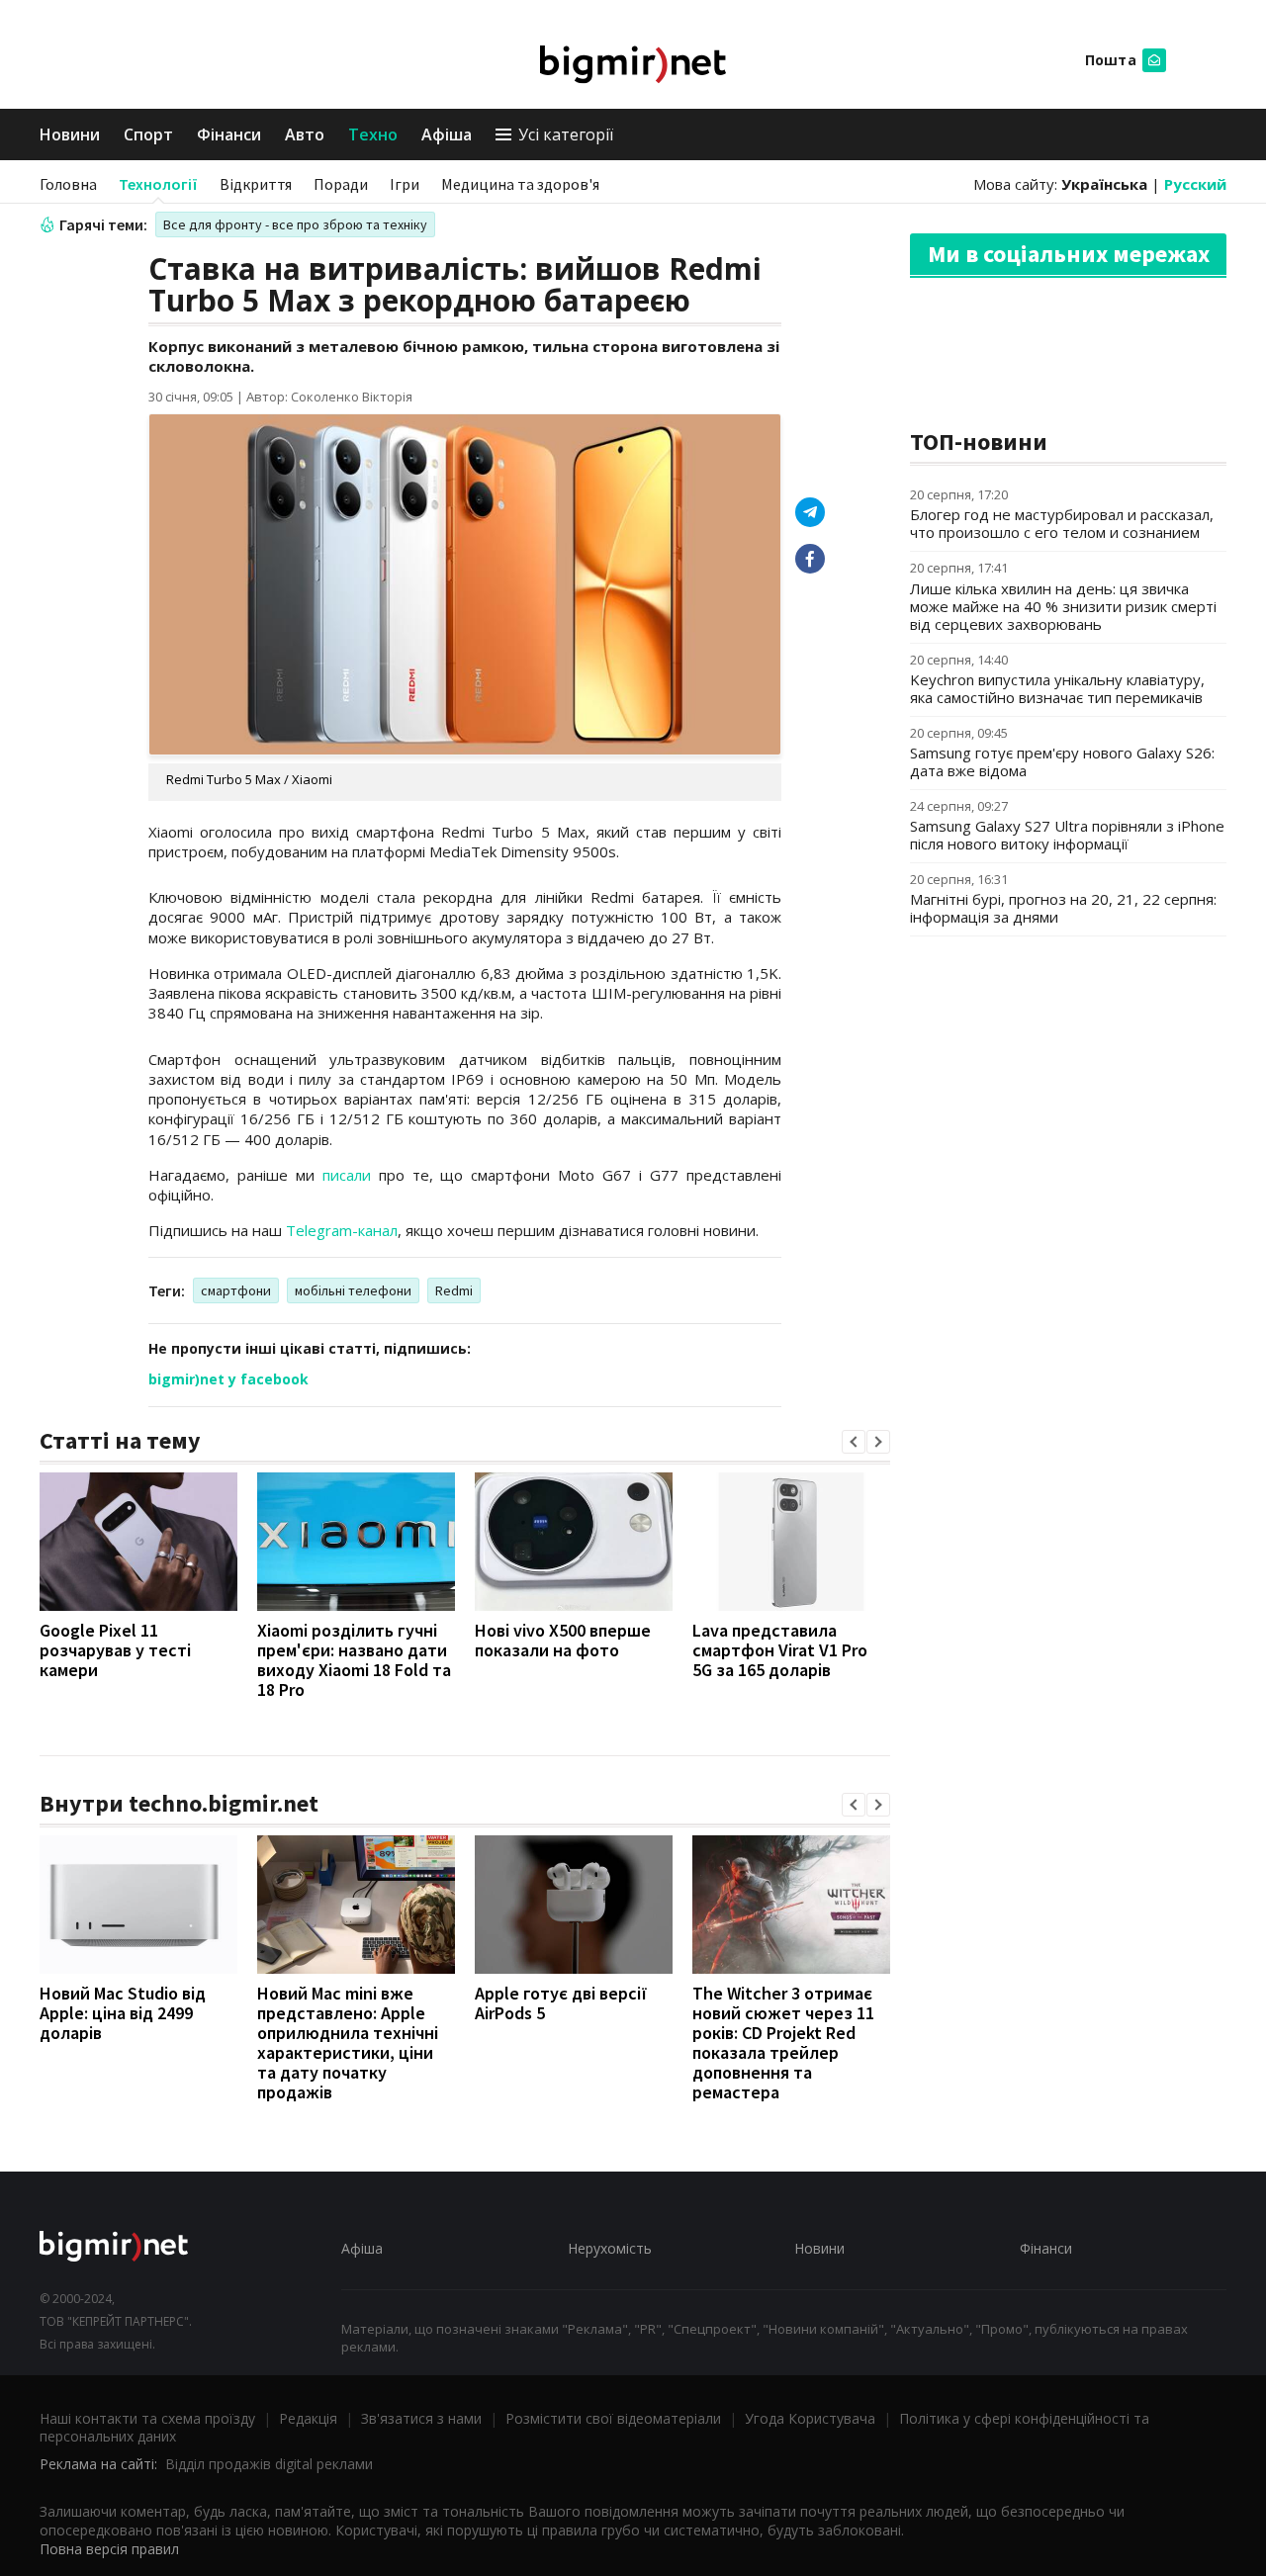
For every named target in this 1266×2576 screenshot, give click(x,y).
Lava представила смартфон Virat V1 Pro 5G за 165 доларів (780, 1650)
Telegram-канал (342, 1230)
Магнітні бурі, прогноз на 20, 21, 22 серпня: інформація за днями (1063, 908)
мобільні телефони (353, 1290)
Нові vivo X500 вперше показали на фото (563, 1640)
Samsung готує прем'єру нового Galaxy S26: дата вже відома (1062, 761)
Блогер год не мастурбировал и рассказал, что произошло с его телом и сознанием (1062, 523)
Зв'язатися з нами (421, 2418)
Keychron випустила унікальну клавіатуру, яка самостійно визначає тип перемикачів (1057, 688)
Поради (341, 184)
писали (347, 1175)
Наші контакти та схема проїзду (147, 2418)
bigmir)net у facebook (228, 1379)
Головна (68, 184)
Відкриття (256, 184)
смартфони (236, 1290)
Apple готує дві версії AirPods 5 (561, 2003)
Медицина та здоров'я (520, 184)
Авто (305, 134)
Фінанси (229, 134)
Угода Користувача (810, 2418)
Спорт (148, 134)
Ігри (405, 184)
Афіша (447, 134)
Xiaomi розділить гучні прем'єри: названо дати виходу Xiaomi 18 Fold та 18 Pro (354, 1660)
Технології (158, 184)
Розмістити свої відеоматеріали (613, 2418)
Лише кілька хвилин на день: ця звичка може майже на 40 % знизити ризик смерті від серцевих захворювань (1063, 606)
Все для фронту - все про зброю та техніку (295, 224)
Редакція (308, 2418)
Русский (1195, 184)
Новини (70, 134)
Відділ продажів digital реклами (269, 2464)
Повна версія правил (109, 2549)
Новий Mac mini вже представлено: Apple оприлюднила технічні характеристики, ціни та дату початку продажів (348, 2043)
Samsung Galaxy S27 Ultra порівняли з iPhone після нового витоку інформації (1067, 835)
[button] (854, 1442)
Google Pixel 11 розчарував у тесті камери (115, 1650)
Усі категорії (566, 134)
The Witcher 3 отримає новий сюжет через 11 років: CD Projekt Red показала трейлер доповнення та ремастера (783, 2043)
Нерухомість (610, 2248)
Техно (373, 134)
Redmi (454, 1290)
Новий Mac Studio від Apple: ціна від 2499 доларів (123, 2013)
